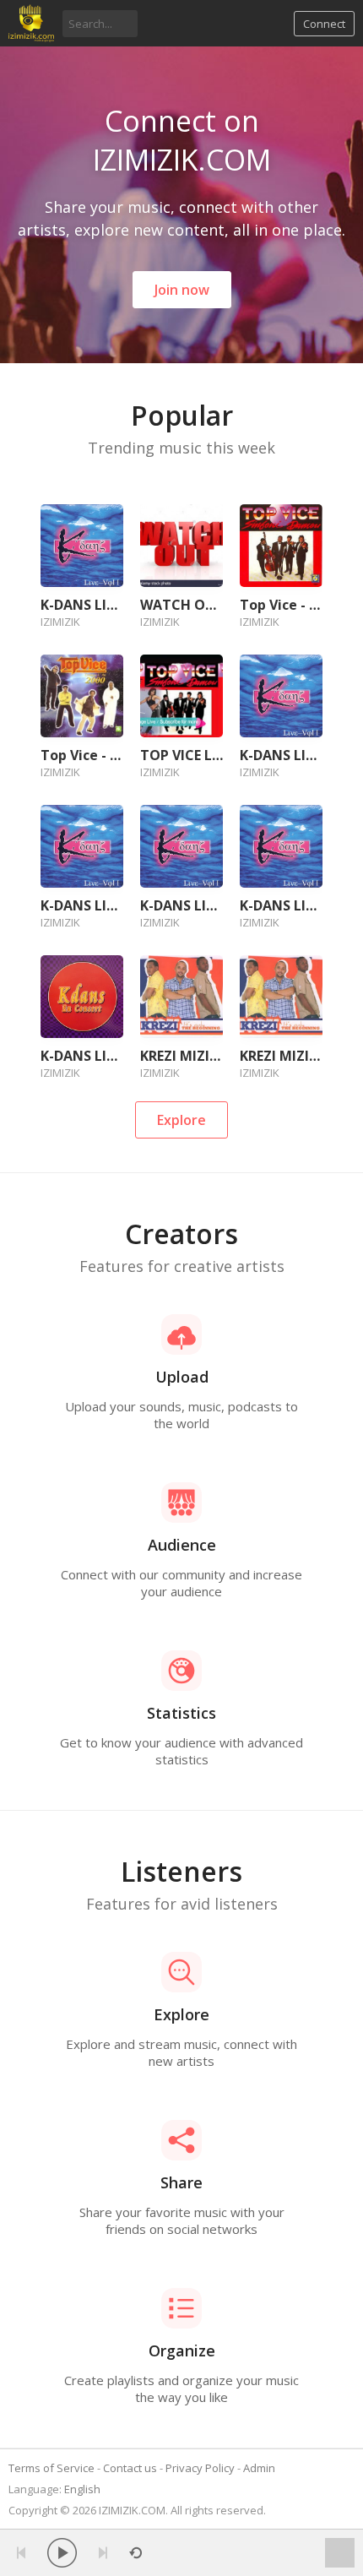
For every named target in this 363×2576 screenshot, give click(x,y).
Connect (324, 24)
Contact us (130, 2468)
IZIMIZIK (60, 622)
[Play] (62, 2553)
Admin (259, 2468)
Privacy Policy (200, 2468)
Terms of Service (51, 2468)
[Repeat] (135, 2553)
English (82, 2489)
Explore (181, 1120)
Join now (182, 290)
